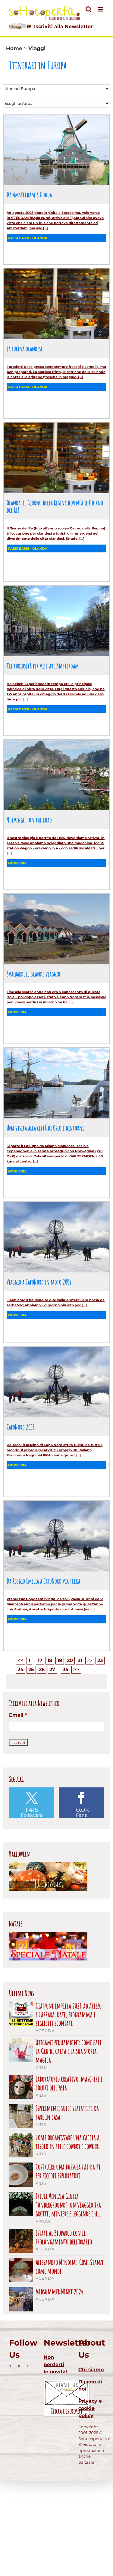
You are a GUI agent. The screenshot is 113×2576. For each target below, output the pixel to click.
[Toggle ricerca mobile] (89, 9)
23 (100, 1660)
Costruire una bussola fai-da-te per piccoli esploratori (68, 2171)
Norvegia (17, 863)
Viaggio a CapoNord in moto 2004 (39, 1282)
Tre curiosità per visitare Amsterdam (43, 666)
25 (31, 1669)
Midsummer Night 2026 (60, 2292)
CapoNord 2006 (21, 1427)
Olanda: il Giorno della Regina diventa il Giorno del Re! (55, 506)
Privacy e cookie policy (90, 2408)
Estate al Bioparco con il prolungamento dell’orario (64, 2237)
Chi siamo (91, 2370)
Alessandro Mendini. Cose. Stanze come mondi (70, 2267)
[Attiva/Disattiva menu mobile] (101, 9)
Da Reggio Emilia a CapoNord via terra (43, 1581)
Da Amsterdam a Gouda (29, 195)
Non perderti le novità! (55, 2364)
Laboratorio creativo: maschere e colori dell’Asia (69, 2083)
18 (50, 1660)
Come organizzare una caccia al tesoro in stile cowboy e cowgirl (68, 2142)
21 (80, 1660)
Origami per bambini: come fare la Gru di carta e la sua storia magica (69, 2051)
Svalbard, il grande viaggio (33, 974)
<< (20, 1660)
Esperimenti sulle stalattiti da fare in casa (67, 2113)
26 (42, 1669)
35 (66, 1669)
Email (18, 1715)
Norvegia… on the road (29, 820)
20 (70, 1660)
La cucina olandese (25, 349)
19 (60, 1660)
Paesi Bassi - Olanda (28, 238)
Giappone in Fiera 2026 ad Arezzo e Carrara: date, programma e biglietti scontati (69, 2015)
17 (40, 1660)
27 (52, 1669)
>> (76, 1669)
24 (20, 1669)
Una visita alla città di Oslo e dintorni (45, 1128)
